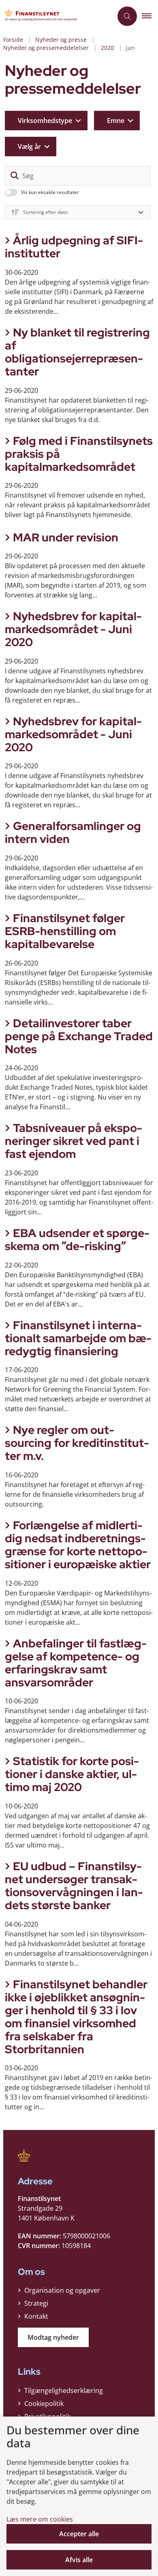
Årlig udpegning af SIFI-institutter (74, 247)
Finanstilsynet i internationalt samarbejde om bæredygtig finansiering (78, 1338)
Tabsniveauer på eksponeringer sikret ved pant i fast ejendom (74, 1141)
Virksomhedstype (45, 121)
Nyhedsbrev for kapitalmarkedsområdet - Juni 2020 (73, 629)
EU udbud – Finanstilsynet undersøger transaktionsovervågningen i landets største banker (74, 1886)
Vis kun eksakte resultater (50, 192)
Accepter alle (79, 2534)
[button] (150, 16)
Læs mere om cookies (40, 2519)
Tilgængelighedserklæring (64, 2391)
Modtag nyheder (53, 2337)
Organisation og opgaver (62, 2290)
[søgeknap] (15, 176)
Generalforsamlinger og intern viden (73, 832)
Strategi (36, 2303)
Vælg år (29, 147)
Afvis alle (79, 2560)
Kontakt (36, 2316)
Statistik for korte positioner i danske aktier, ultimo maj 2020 (72, 1774)
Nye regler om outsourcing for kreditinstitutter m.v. (77, 1443)
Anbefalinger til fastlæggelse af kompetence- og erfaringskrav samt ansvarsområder (76, 1663)
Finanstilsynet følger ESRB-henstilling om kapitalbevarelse (65, 931)
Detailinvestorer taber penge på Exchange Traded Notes (79, 1036)
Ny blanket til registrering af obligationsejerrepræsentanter (77, 352)
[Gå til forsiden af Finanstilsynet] (56, 16)
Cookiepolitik (44, 2404)
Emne (116, 121)
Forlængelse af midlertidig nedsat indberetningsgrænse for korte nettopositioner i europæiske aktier (78, 1545)
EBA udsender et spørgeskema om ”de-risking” (77, 1239)
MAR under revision (66, 537)
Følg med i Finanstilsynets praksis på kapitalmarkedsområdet (79, 454)
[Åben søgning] (127, 16)
